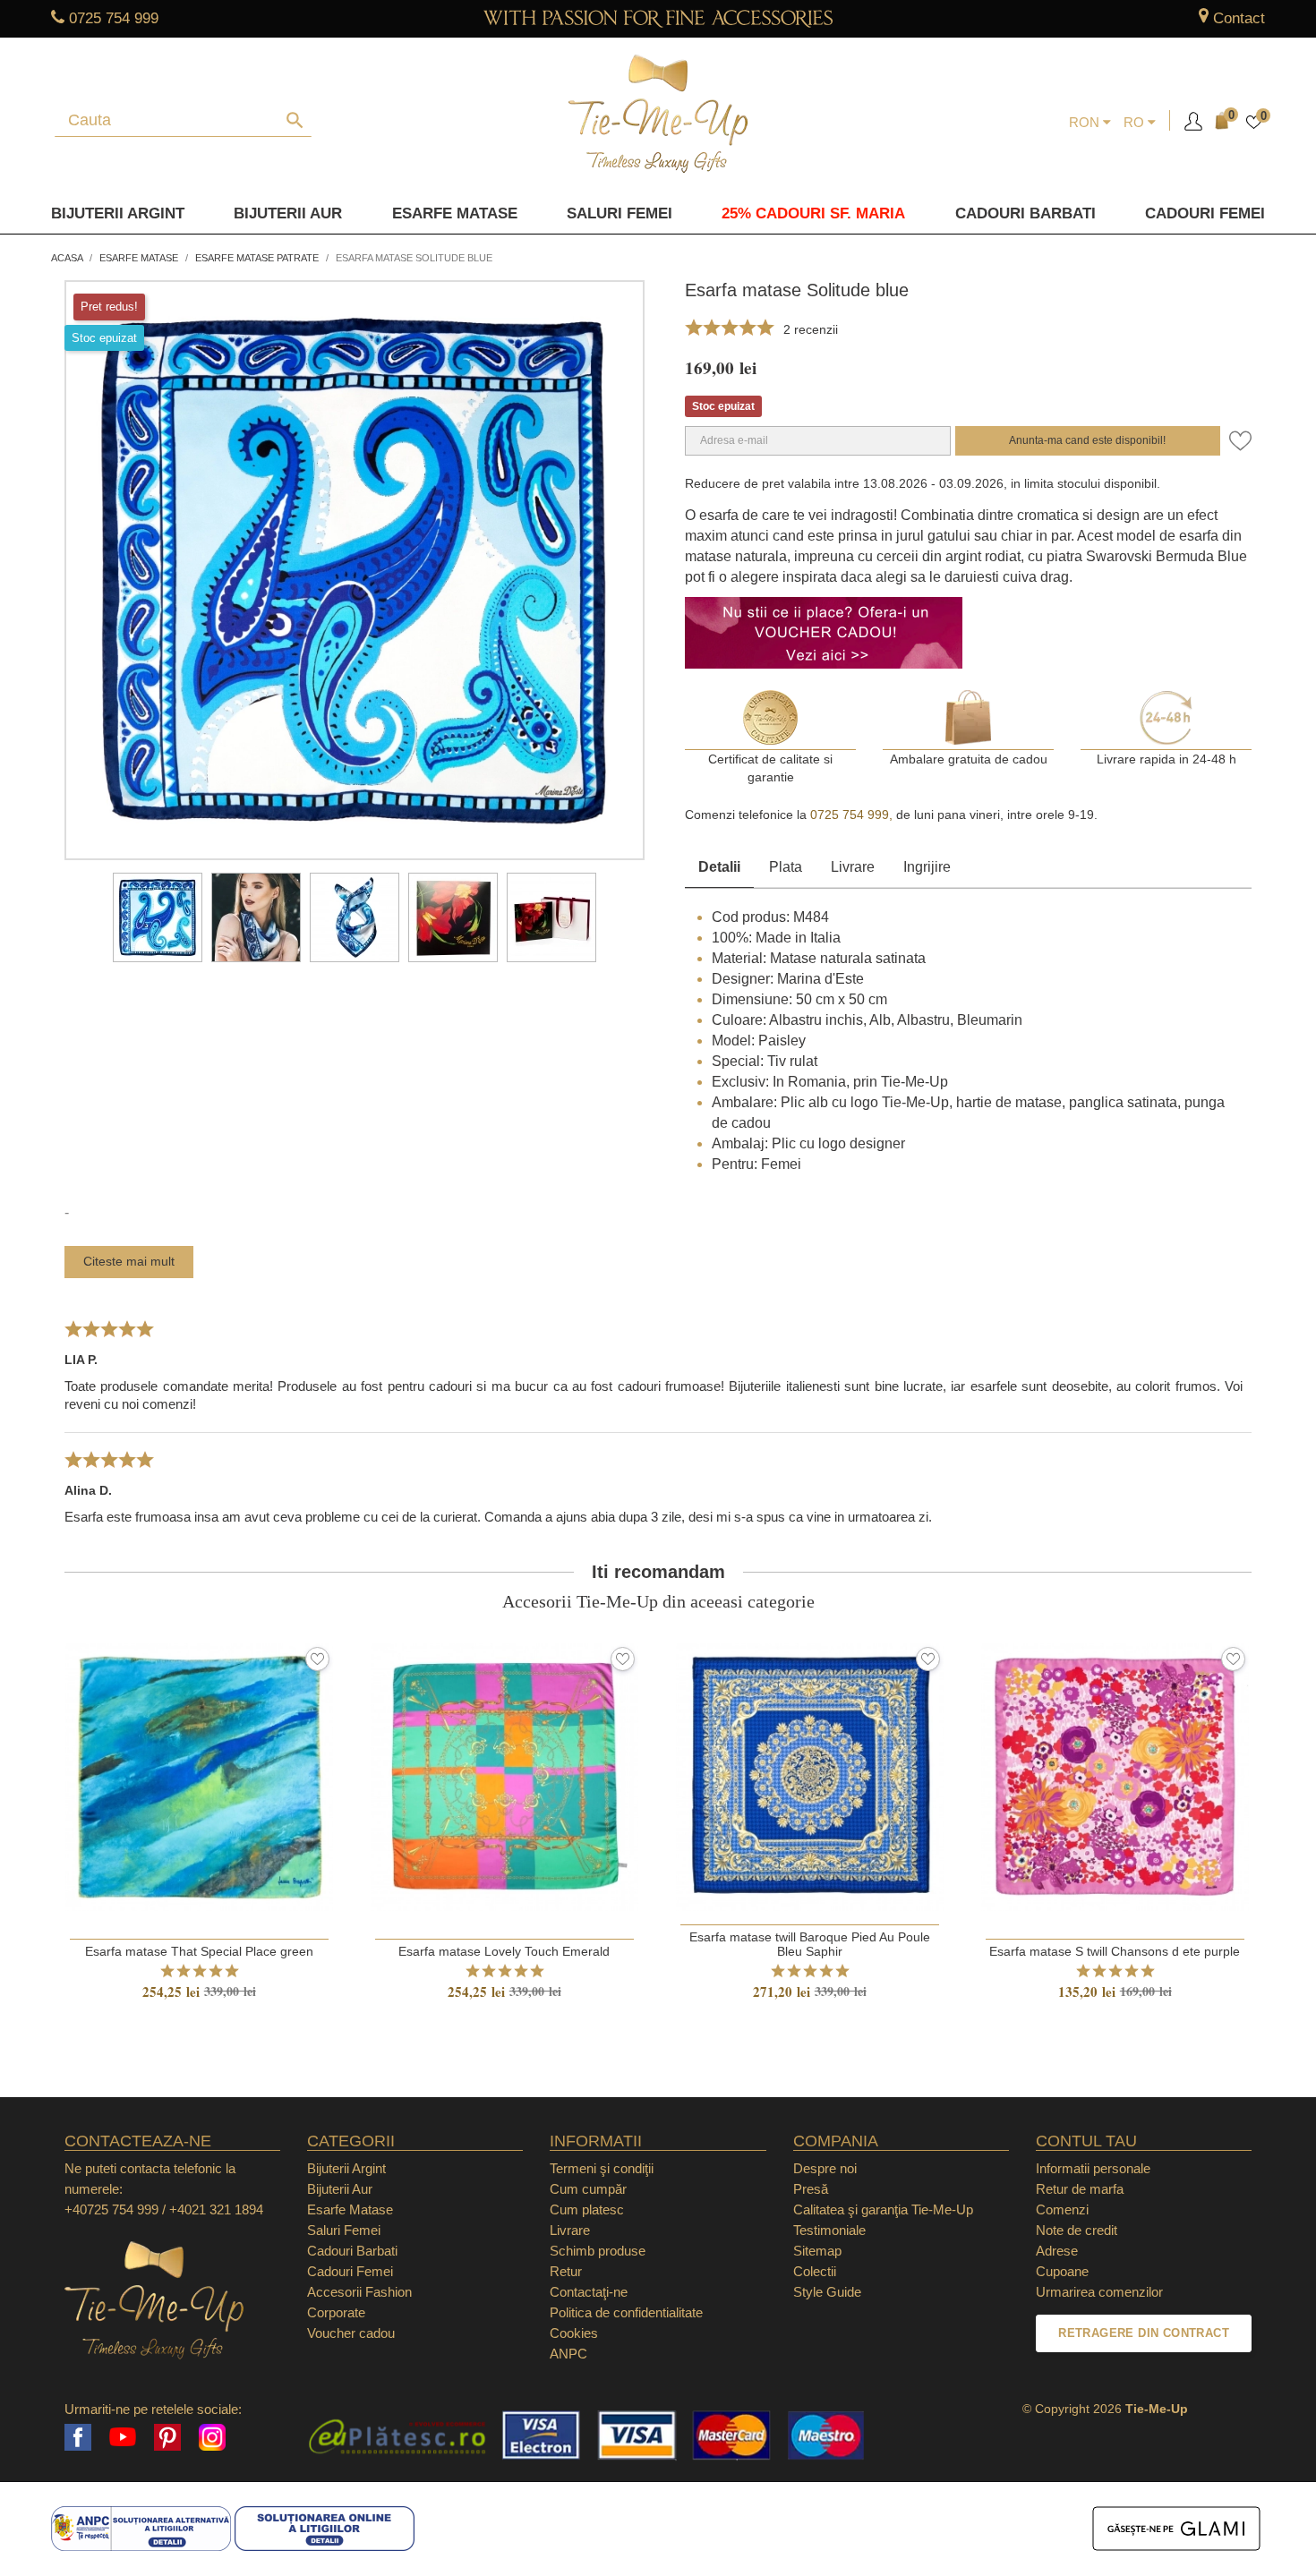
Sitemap (817, 2251)
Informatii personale (1093, 2168)
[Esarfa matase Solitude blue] (158, 917)
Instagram (212, 2437)
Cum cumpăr (588, 2189)
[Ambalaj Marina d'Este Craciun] (551, 917)
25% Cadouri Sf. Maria (813, 213)
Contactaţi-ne (589, 2292)
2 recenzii (811, 329)
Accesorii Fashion (359, 2292)
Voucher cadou (351, 2333)
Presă (811, 2189)
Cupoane (1062, 2271)
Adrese (1057, 2251)
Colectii (815, 2271)
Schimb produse (598, 2251)
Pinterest (167, 2437)
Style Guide (827, 2292)
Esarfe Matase (455, 213)
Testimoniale (829, 2230)
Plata (786, 867)
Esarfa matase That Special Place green (199, 1951)
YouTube (123, 2437)
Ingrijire (927, 867)
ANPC (568, 2354)
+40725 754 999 (111, 2209)
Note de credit (1077, 2230)
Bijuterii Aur (288, 213)
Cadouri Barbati (1025, 213)
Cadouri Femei (1205, 213)
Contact (1239, 18)
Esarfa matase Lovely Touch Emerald (504, 1951)
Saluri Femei (620, 213)
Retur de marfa (1080, 2189)
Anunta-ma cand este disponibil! (1087, 440)
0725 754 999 (114, 18)
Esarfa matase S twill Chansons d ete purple (1115, 1951)
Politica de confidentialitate (626, 2312)
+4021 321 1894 (216, 2209)
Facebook (78, 2437)
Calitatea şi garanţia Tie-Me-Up (883, 2209)
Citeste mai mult (129, 1261)
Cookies (574, 2333)
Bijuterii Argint (118, 213)
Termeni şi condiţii (602, 2168)
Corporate (336, 2312)
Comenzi (1062, 2209)
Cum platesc (587, 2209)
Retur (566, 2271)
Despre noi (825, 2168)
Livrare (853, 867)
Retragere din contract (1144, 2333)
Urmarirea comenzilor (1099, 2292)
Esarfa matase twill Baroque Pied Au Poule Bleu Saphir (810, 1944)
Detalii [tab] (719, 867)
